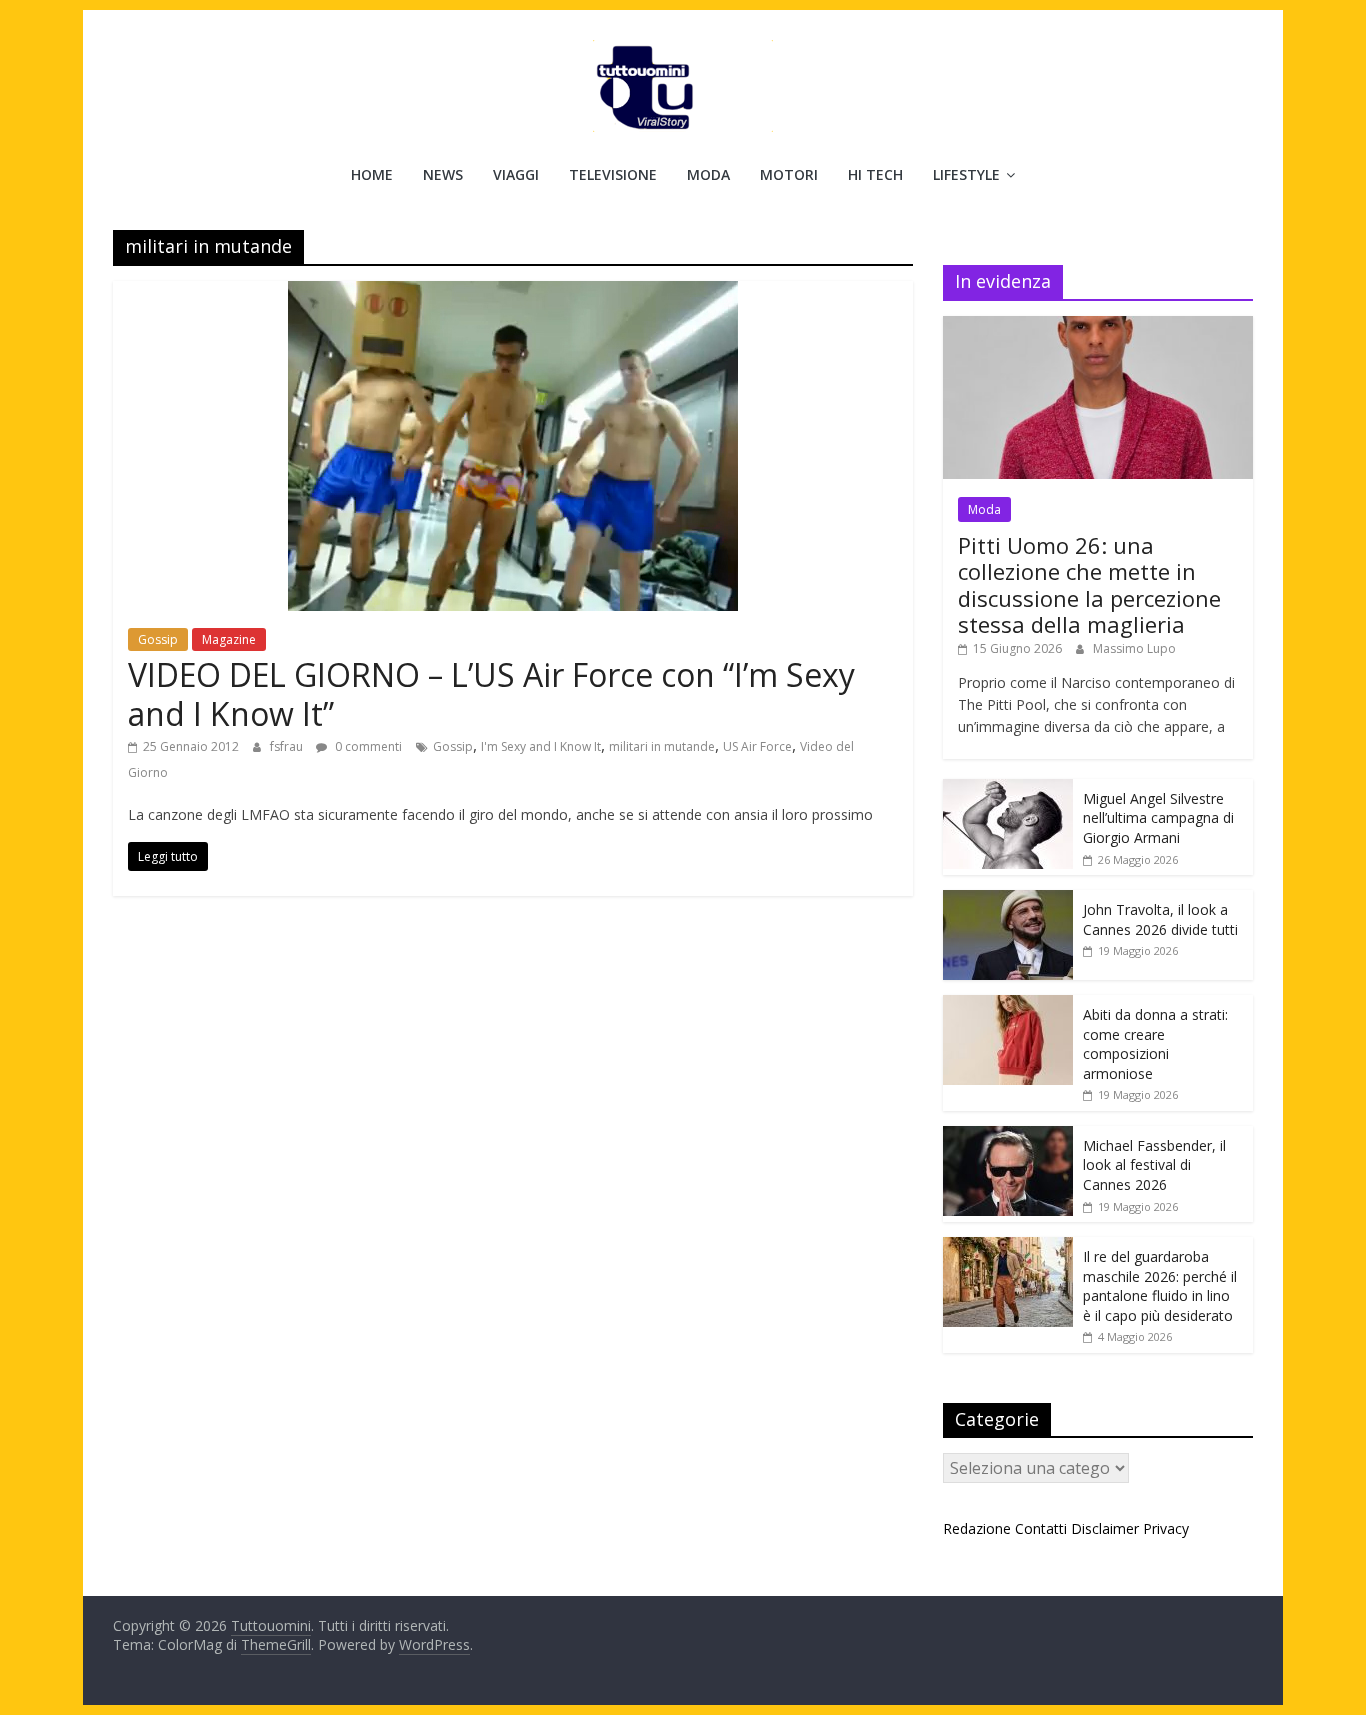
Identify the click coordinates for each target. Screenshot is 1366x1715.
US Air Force (757, 746)
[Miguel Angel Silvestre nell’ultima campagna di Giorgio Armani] (1008, 789)
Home (372, 174)
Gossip (158, 639)
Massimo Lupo (1134, 648)
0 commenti (367, 746)
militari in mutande (662, 746)
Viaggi (516, 174)
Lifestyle (966, 174)
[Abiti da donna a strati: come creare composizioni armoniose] (1008, 1005)
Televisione (613, 174)
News (443, 174)
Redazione (977, 1528)
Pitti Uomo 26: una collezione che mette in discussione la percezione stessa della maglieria (1089, 584)
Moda (708, 174)
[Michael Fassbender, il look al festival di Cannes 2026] (1008, 1136)
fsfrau (288, 746)
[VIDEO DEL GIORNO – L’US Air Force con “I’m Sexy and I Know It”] (513, 293)
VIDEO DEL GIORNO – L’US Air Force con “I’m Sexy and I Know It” (491, 693)
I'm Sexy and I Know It (541, 746)
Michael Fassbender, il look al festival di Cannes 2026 (1154, 1165)
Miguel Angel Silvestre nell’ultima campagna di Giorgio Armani (1158, 818)
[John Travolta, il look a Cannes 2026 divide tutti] (1008, 900)
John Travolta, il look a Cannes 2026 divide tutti (1160, 919)
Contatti (1041, 1528)
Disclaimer (1105, 1528)
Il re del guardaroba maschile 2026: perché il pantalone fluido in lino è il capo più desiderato (1160, 1286)
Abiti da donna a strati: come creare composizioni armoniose (1155, 1044)
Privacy (1166, 1528)
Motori (789, 174)
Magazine (229, 639)
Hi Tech (875, 174)
